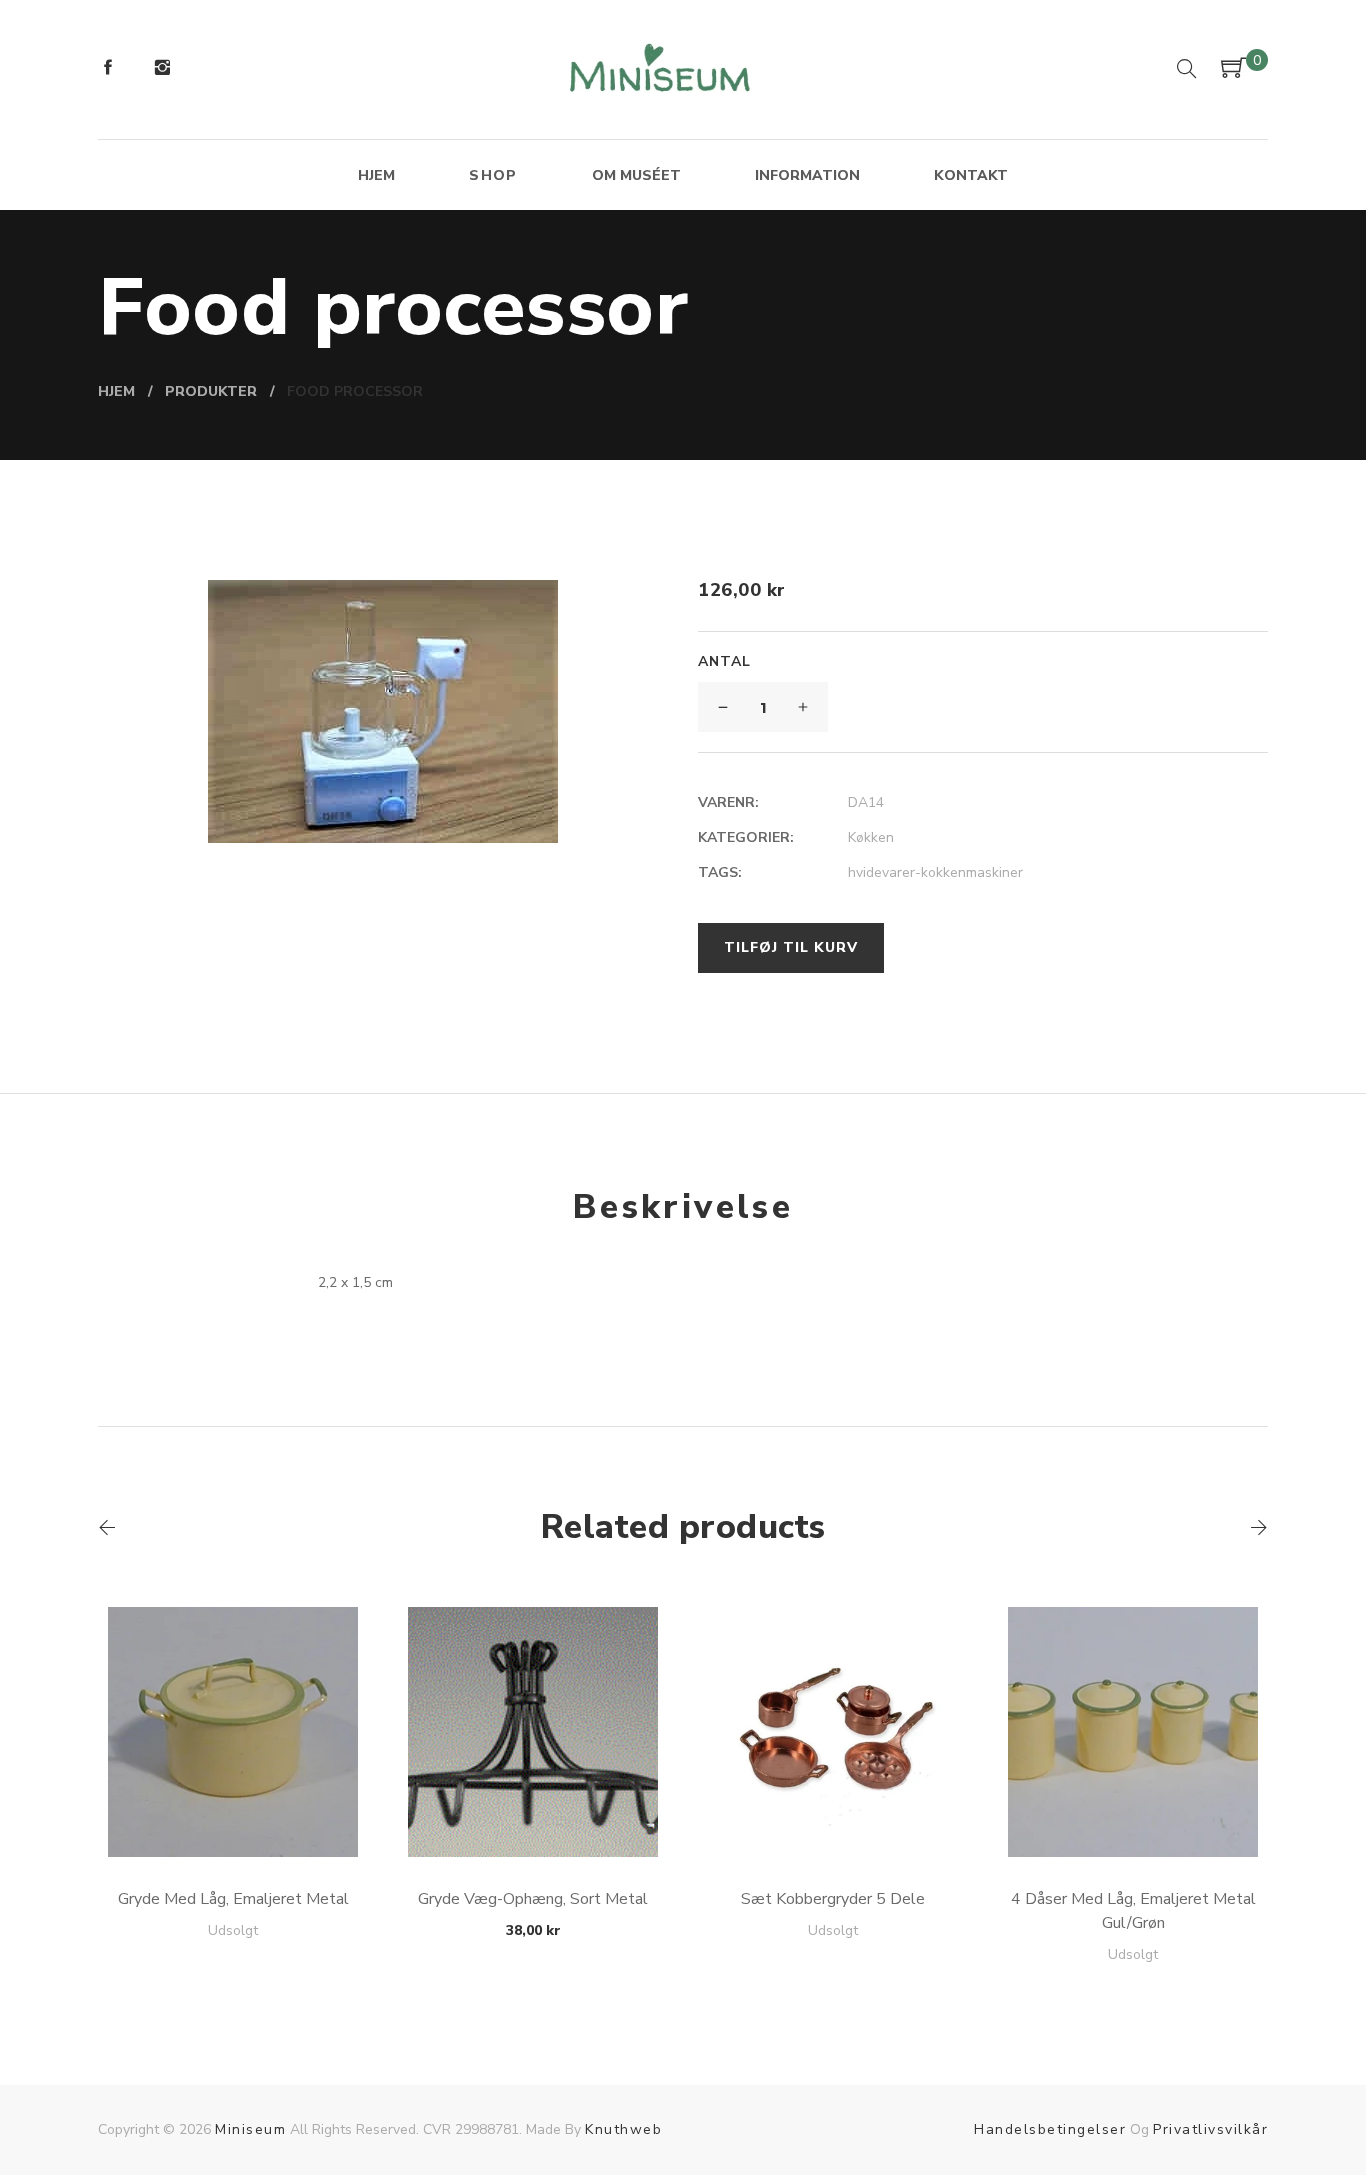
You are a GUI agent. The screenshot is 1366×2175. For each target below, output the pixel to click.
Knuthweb (623, 2129)
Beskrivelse (683, 1207)
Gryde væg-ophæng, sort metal (533, 1899)
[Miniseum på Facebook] (108, 70)
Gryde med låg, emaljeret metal (233, 1899)
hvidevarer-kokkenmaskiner (935, 872)
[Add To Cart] (233, 1809)
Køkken (871, 837)
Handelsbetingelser (1050, 2129)
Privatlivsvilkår (1210, 2129)
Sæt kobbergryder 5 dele (833, 1899)
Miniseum (250, 2129)
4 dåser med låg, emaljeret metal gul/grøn (1133, 1911)
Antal (724, 661)
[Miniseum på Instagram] (162, 70)
